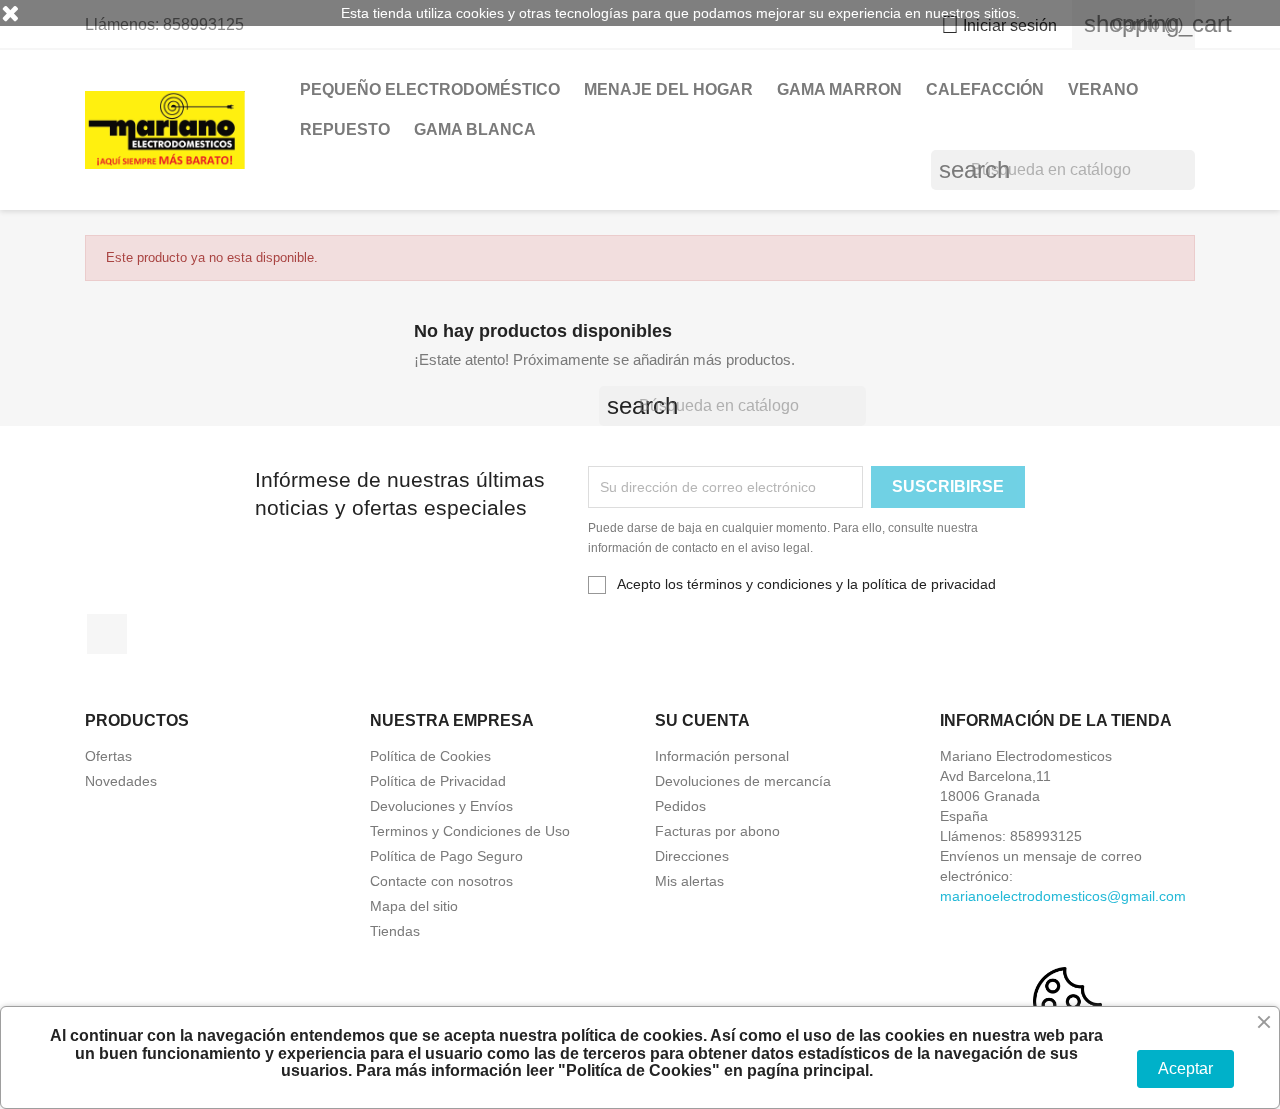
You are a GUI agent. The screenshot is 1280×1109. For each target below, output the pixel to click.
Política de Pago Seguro (446, 856)
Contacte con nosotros (441, 881)
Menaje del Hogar (668, 89)
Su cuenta (702, 720)
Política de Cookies (430, 756)
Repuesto (345, 129)
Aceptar (1185, 1068)
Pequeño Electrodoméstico (430, 89)
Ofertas (108, 756)
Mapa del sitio (414, 906)
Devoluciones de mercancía (743, 781)
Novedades (121, 781)
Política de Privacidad (438, 781)
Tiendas (395, 931)
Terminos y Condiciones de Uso (470, 831)
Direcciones (692, 856)
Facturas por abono (717, 831)
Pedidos (680, 806)
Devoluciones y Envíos (441, 806)
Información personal (722, 756)
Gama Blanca (475, 129)
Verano (1103, 89)
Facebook (107, 634)
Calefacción (985, 89)
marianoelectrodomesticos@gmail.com (1063, 896)
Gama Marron (839, 89)
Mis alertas (689, 881)
